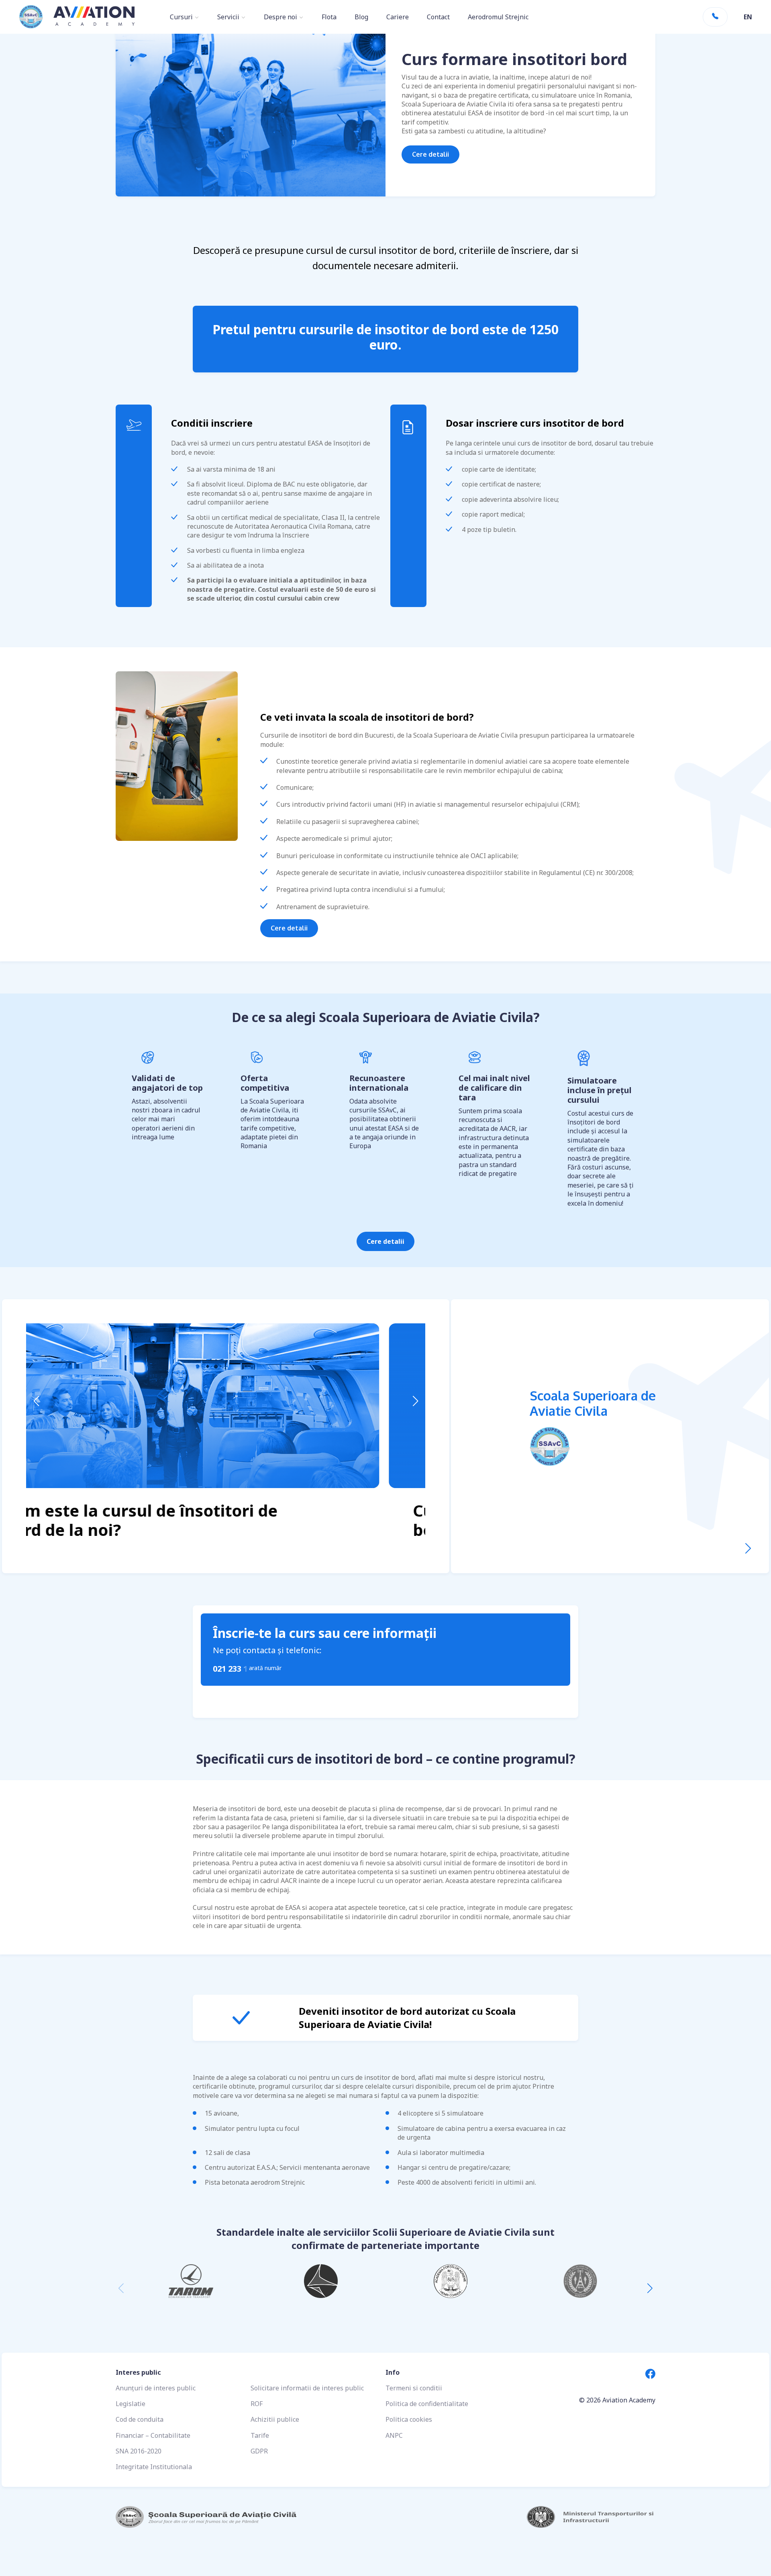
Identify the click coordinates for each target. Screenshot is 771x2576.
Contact (438, 17)
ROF (257, 2404)
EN (748, 17)
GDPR (259, 2451)
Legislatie (131, 2404)
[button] (36, 1401)
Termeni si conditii (414, 2388)
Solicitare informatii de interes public (307, 2388)
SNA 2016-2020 (139, 2451)
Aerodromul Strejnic (498, 17)
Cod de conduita (140, 2419)
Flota (329, 17)
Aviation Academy (629, 2400)
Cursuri (181, 17)
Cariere (398, 17)
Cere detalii (430, 154)
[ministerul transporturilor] (520, 2517)
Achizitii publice (275, 2419)
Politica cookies (409, 2419)
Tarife (260, 2435)
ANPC (394, 2435)
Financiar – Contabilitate (153, 2435)
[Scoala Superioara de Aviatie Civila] (748, 1549)
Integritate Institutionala (154, 2467)
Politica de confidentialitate (427, 2404)
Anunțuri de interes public (156, 2388)
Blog (361, 17)
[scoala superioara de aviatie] (251, 2517)
